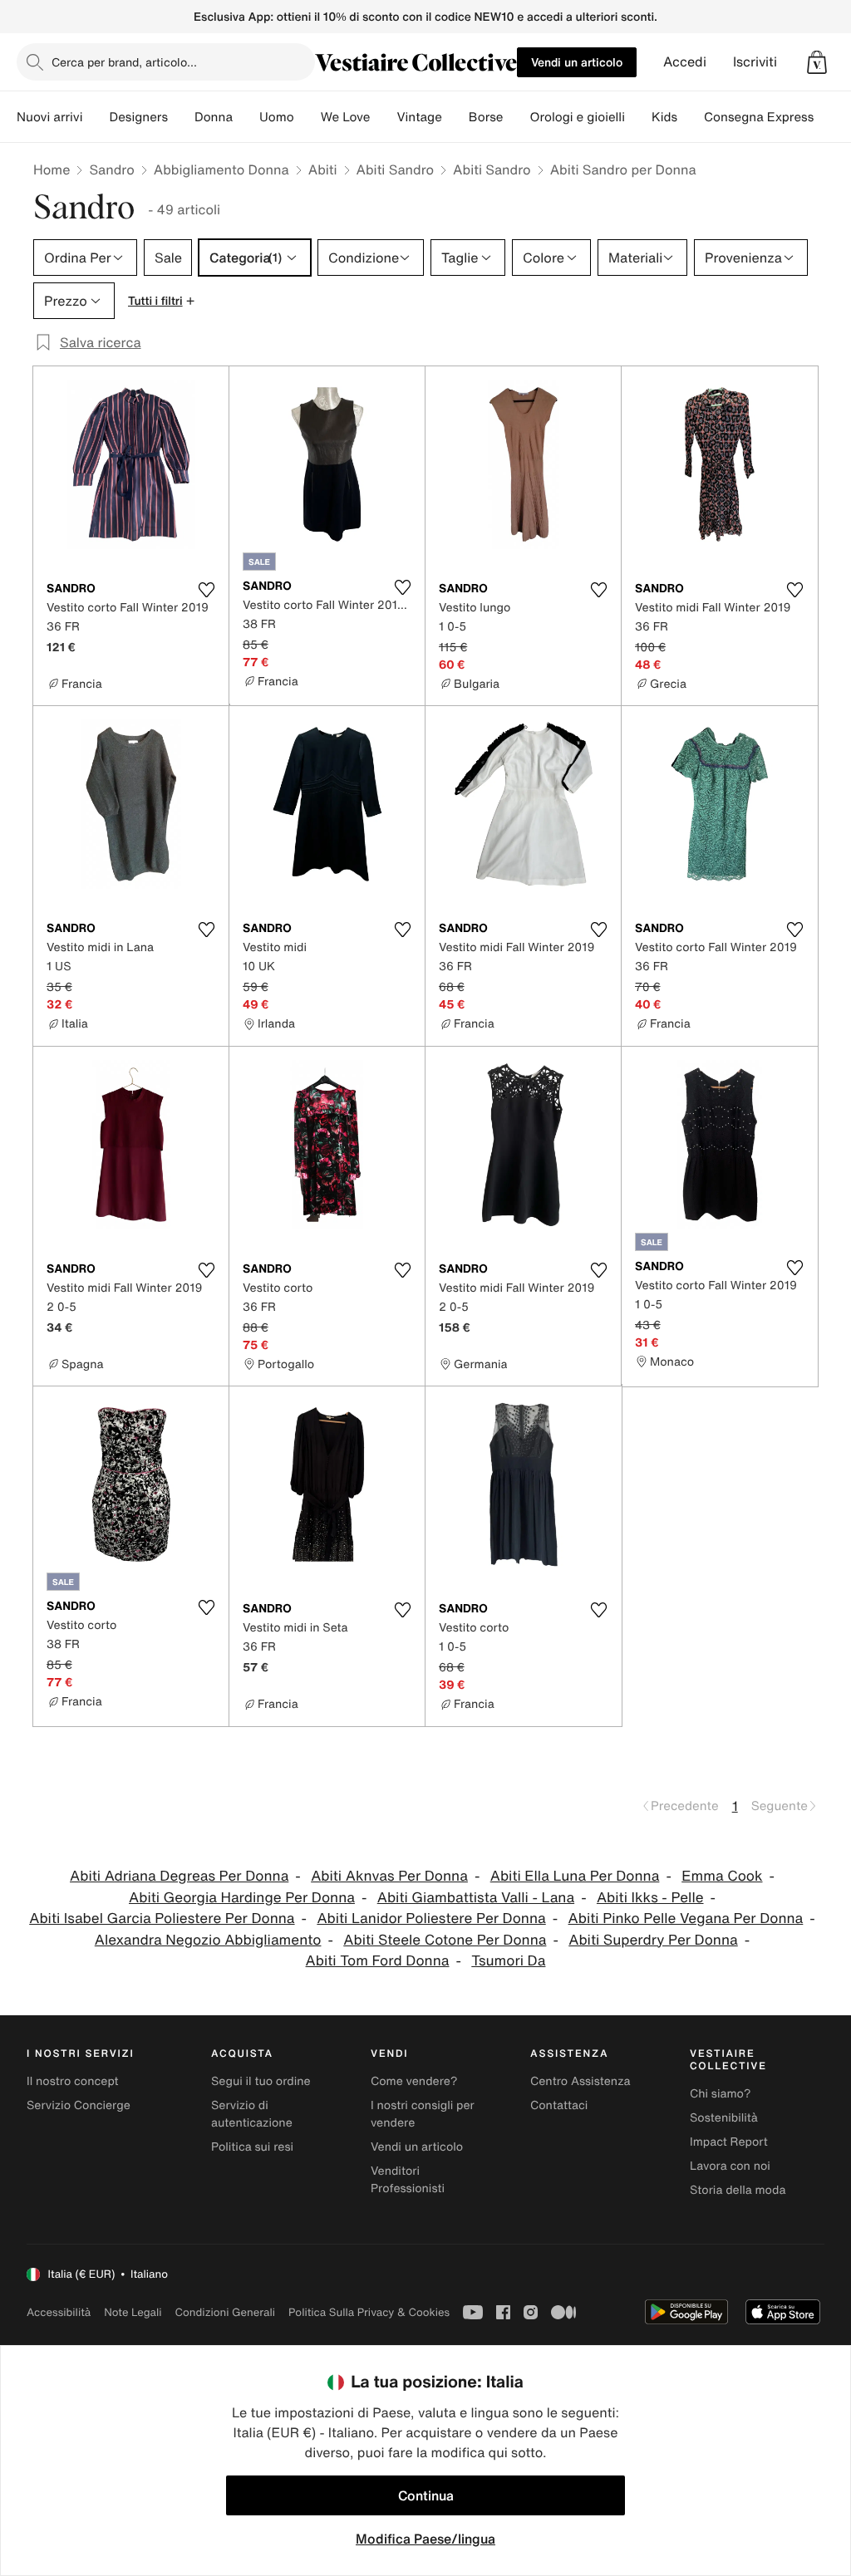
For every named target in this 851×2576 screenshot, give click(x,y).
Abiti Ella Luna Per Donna (575, 1876)
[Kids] (691, 117)
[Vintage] (455, 117)
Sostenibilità (724, 2118)
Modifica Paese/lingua (425, 2539)
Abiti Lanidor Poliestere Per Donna (431, 1919)
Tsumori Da (508, 1961)
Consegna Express (759, 117)
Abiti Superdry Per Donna (653, 1940)
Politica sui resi (252, 2147)
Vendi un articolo (577, 62)
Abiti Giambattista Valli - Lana (476, 1898)
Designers (138, 117)
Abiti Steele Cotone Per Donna (445, 1940)
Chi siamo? (720, 2094)
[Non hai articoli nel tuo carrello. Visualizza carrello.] (817, 62)
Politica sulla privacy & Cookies (369, 2312)
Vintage (419, 117)
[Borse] (516, 117)
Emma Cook (722, 1876)
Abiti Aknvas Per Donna (389, 1876)
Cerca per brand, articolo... (124, 62)
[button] (817, 62)
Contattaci (559, 2105)
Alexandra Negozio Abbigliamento (208, 1940)
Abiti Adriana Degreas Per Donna (179, 1876)
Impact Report (729, 2142)
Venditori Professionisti (408, 2180)
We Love (346, 117)
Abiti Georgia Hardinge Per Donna (242, 1898)
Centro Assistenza (580, 2081)
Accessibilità (59, 2312)
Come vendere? (414, 2081)
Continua (426, 2495)
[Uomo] (307, 117)
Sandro (111, 169)
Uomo (277, 117)
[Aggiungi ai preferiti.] (206, 590)
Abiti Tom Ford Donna (378, 1961)
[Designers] (181, 117)
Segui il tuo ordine (261, 2081)
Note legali (133, 2312)
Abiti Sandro (396, 169)
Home (52, 169)
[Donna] (246, 117)
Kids (664, 117)
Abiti (323, 169)
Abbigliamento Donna (221, 169)
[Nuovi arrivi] (96, 117)
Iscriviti (755, 62)
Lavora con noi (730, 2166)
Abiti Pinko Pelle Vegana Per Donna (686, 1919)
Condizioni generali (225, 2312)
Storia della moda (738, 2190)
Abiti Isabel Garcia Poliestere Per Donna (162, 1919)
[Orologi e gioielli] (638, 117)
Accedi (685, 62)
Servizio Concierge (79, 2105)
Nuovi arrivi (49, 117)
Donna (214, 117)
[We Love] (383, 117)
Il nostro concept (73, 2081)
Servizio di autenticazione (252, 2114)
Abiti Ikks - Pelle (650, 1898)
